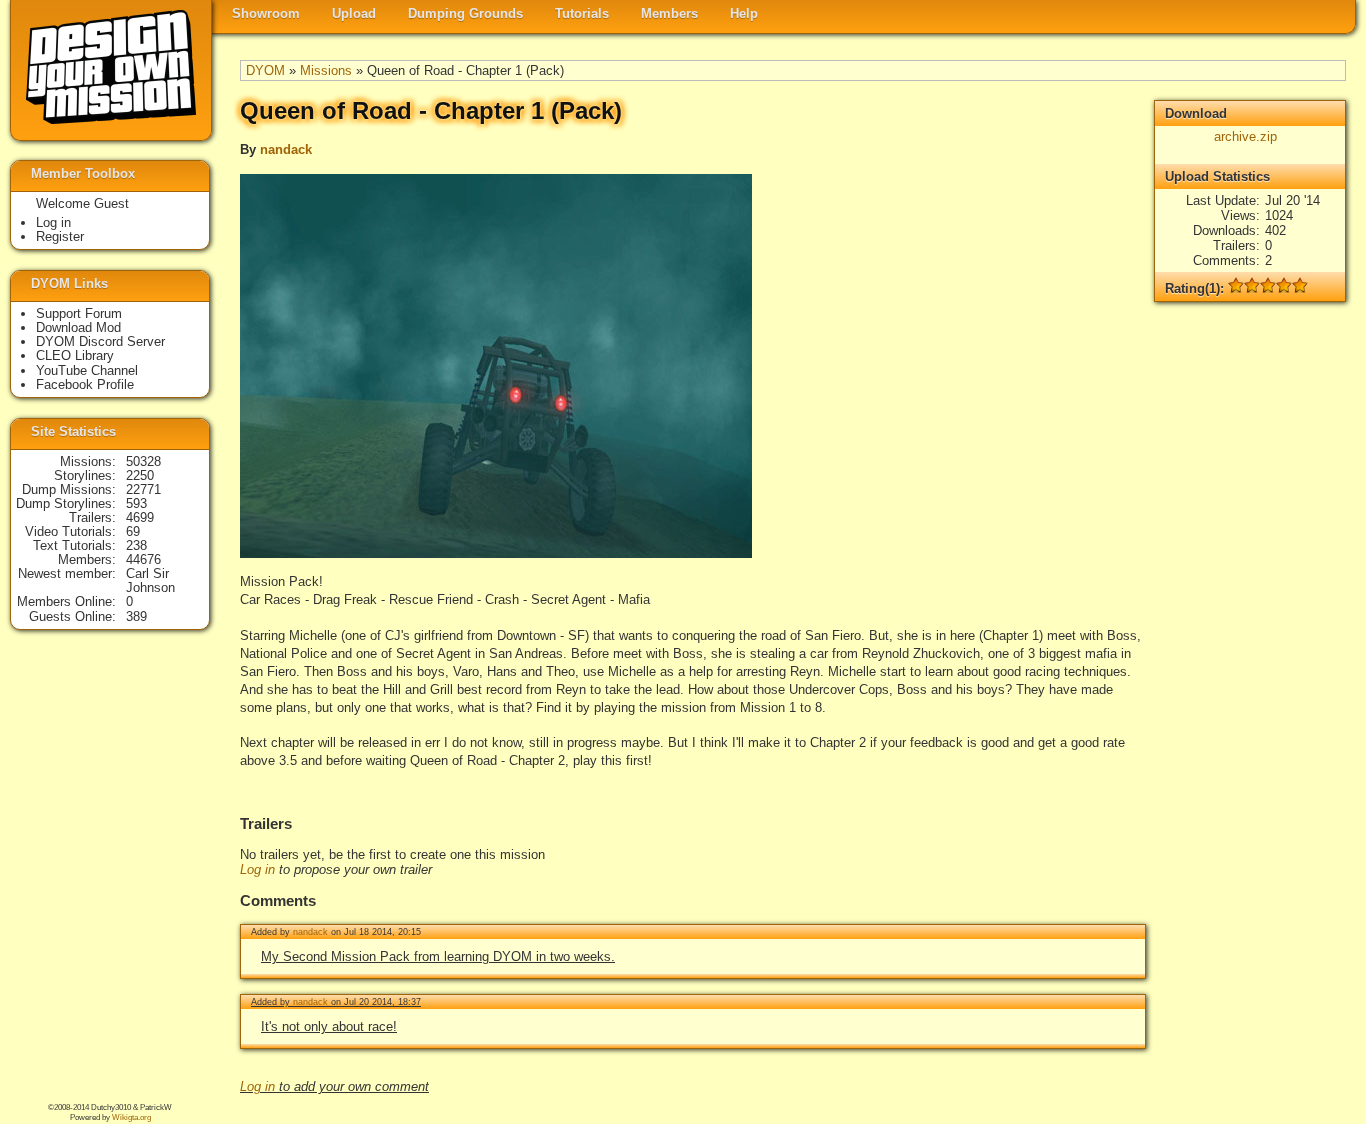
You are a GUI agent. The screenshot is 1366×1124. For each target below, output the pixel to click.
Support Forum (79, 313)
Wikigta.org (131, 1117)
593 (136, 503)
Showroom (266, 13)
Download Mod (78, 327)
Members (669, 13)
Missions (326, 70)
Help (744, 13)
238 (136, 545)
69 (133, 531)
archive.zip (1245, 136)
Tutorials (582, 13)
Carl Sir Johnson (150, 580)
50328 (143, 461)
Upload (354, 13)
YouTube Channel (87, 370)
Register (60, 236)
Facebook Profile (85, 384)
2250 (140, 475)
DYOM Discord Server (100, 341)
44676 (143, 559)
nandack (286, 149)
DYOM (265, 70)
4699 (140, 517)
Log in (257, 869)
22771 (143, 489)
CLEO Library (75, 355)
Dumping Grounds (465, 13)
